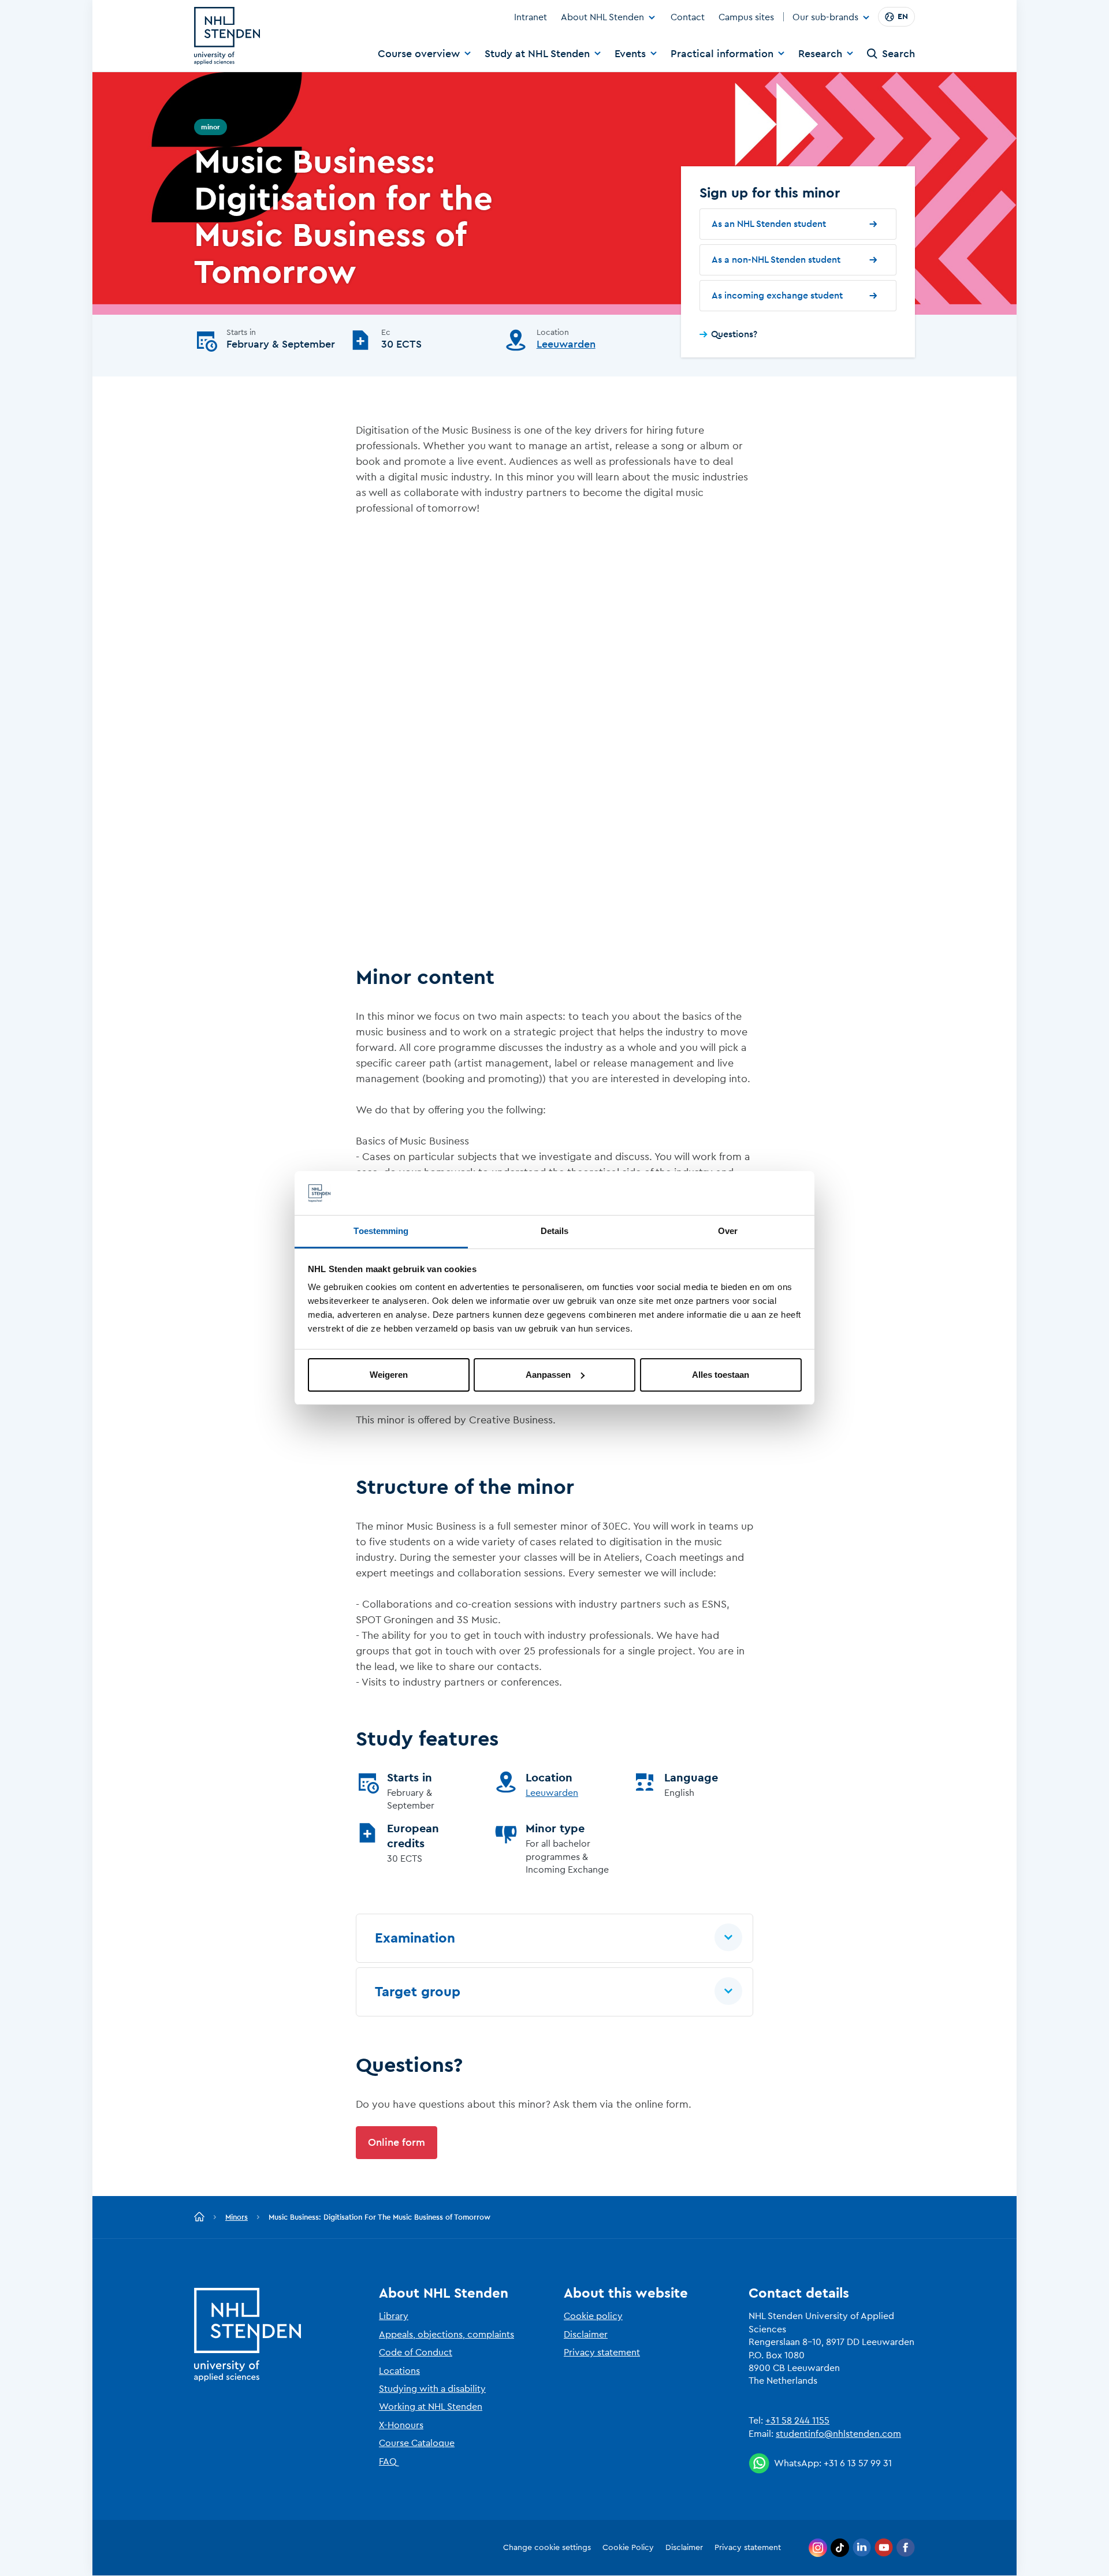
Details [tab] (555, 1231)
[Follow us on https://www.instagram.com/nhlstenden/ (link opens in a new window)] (818, 2548)
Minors (237, 2217)
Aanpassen (548, 1375)
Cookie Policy (628, 2548)
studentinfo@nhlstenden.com (838, 2434)
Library (394, 2316)
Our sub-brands (825, 18)
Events (630, 54)
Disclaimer (586, 2335)
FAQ (388, 2462)
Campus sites (746, 17)
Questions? (734, 334)
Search (898, 54)
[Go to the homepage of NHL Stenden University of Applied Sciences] (227, 36)
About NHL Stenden (602, 17)
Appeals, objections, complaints (446, 2335)
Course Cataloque (417, 2443)
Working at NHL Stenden (431, 2407)
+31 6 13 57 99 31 (858, 2463)
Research (820, 54)
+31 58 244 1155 (797, 2421)
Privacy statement (602, 2353)
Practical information (722, 54)
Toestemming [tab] (381, 1231)
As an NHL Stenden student (769, 224)
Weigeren (389, 1375)
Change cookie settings (547, 2548)
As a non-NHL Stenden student (776, 260)
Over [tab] (728, 1231)
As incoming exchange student (777, 296)
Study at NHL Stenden (537, 54)
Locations (399, 2371)
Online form (397, 2142)
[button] (554, 1938)
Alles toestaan (721, 1375)
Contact (688, 17)
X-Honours (401, 2425)
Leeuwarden (566, 344)
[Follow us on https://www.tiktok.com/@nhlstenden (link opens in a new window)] (840, 2548)
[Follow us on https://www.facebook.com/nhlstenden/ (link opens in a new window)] (906, 2548)
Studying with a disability (432, 2389)
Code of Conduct (416, 2353)
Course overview (419, 54)
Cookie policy (593, 2316)
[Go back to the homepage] (199, 2217)
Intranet (531, 17)
